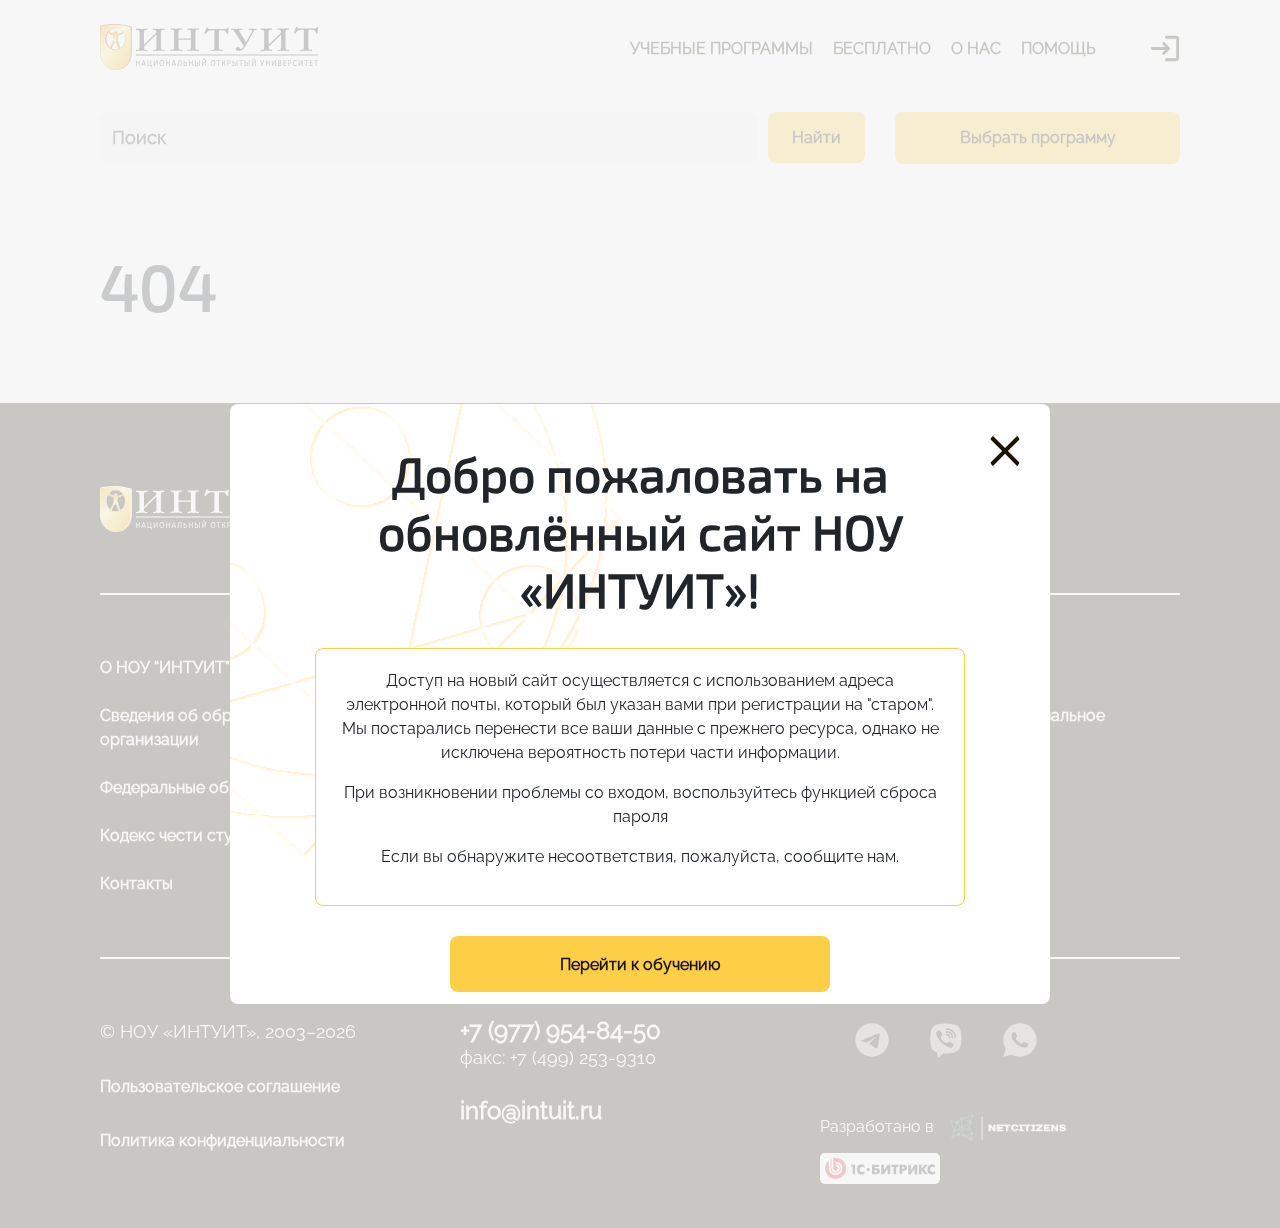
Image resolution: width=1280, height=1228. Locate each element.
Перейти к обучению (640, 964)
